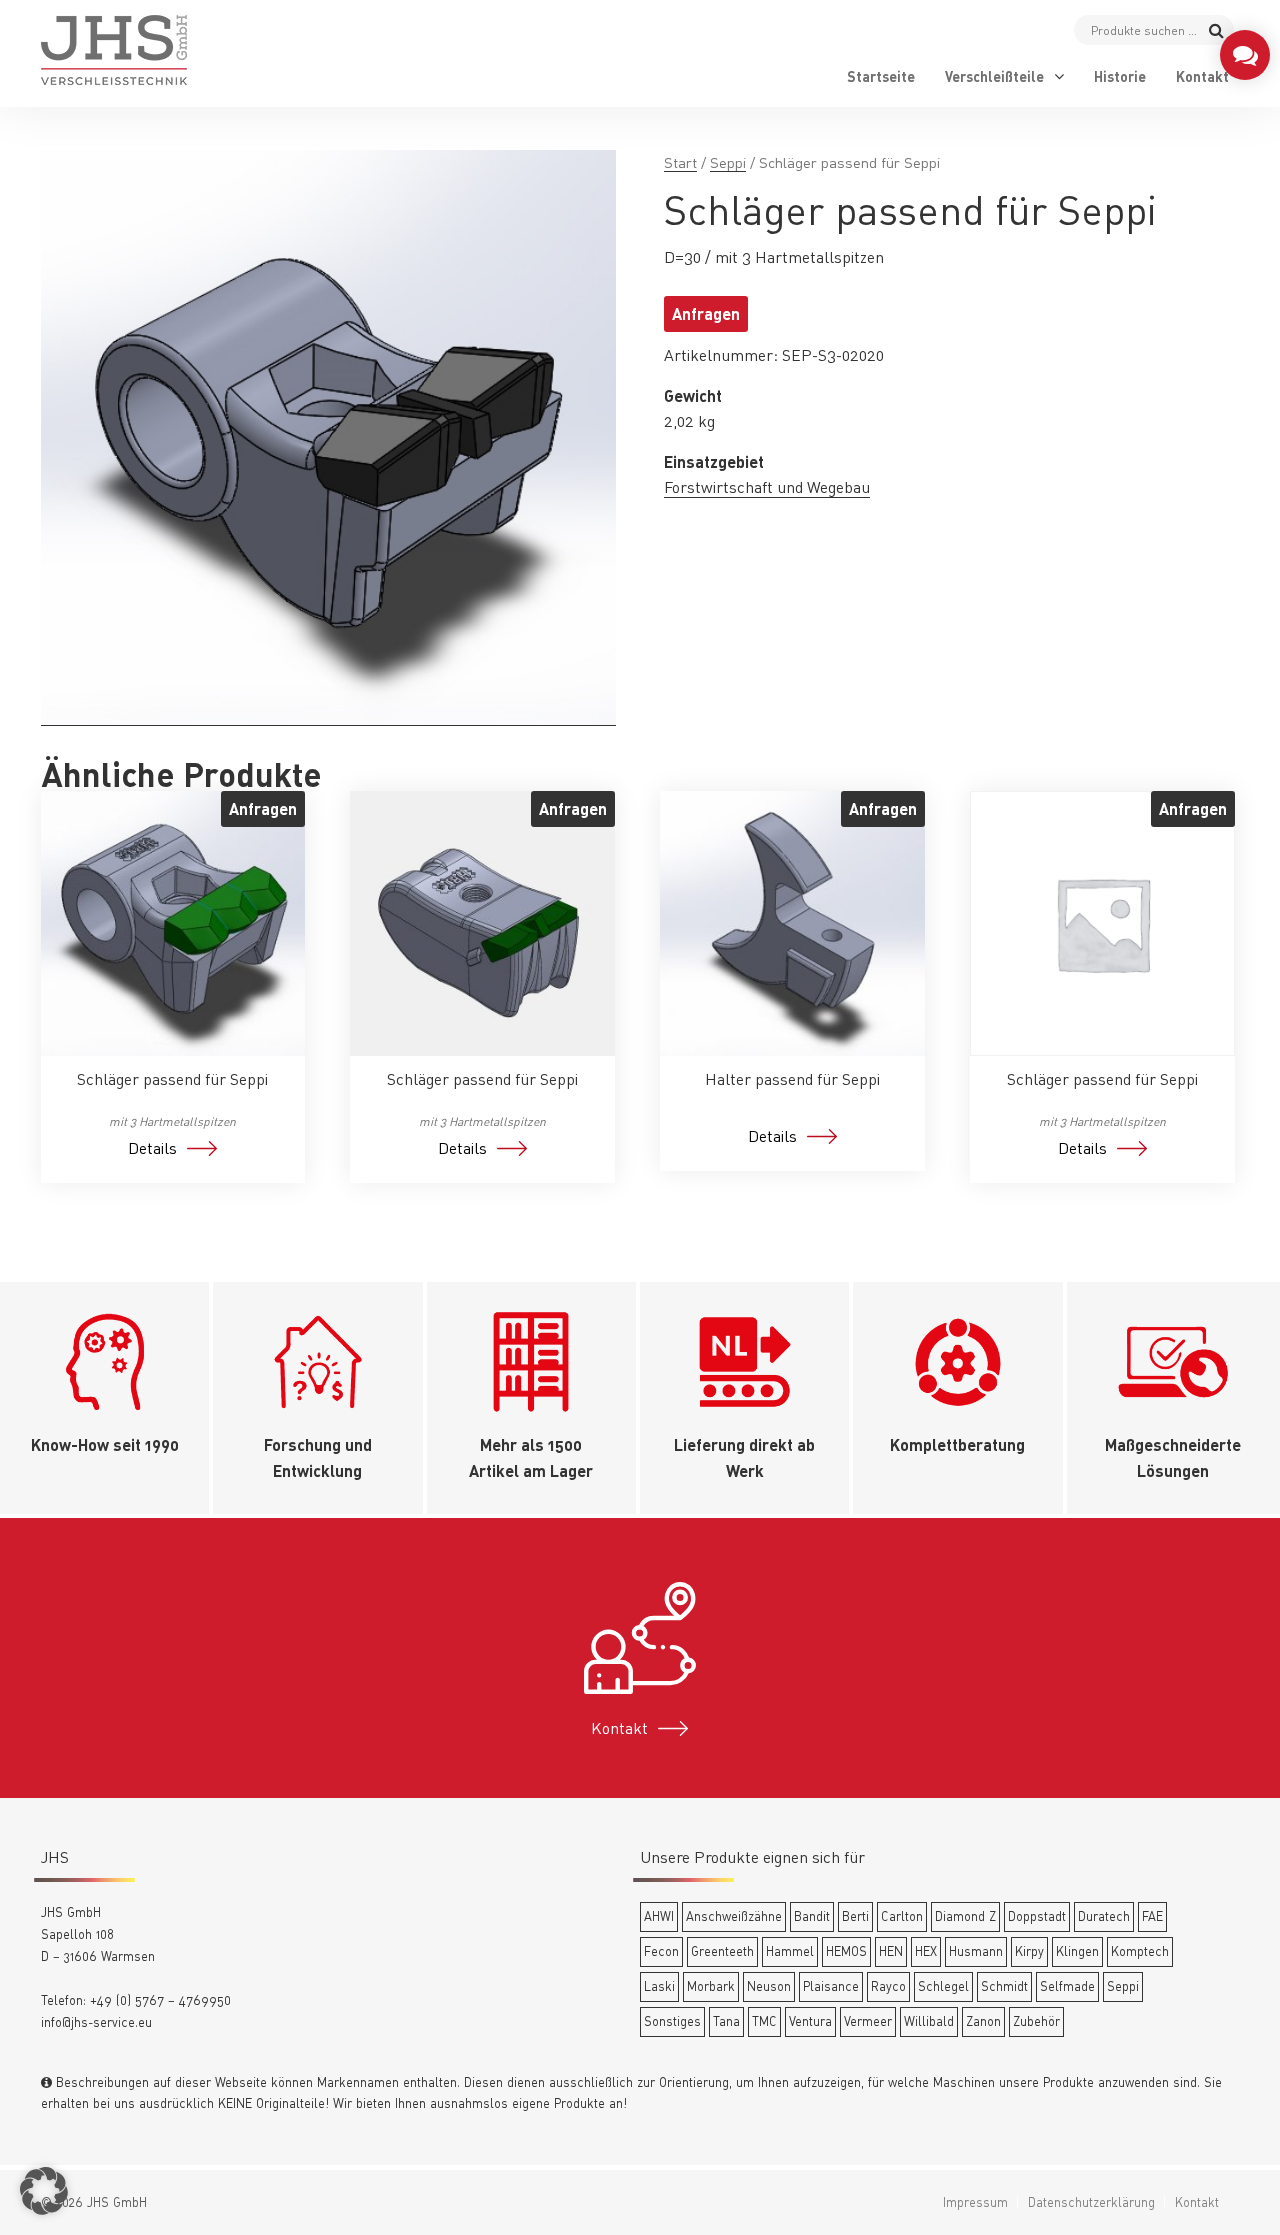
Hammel (790, 1951)
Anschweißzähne (734, 1916)
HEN (891, 1951)
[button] (44, 2191)
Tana (726, 2021)
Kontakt (1202, 77)
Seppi (728, 162)
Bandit (812, 1916)
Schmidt (1004, 1986)
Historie (1120, 77)
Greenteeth (722, 1951)
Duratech (1104, 1916)
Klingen (1077, 1951)
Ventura (810, 2021)
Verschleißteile (994, 77)
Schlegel (943, 1986)
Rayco (888, 1986)
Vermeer (868, 2021)
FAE (1152, 1916)
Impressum (975, 2202)
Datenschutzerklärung (1091, 2202)
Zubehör (1036, 2021)
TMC (764, 2021)
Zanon (983, 2021)
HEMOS (846, 1951)
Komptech (1140, 1951)
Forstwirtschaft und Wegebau (767, 487)
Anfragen (706, 313)
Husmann (976, 1951)
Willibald (929, 2021)
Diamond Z (965, 1916)
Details (152, 1148)
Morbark (711, 1986)
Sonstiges (672, 2021)
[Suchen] (1216, 29)
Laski (659, 1986)
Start (680, 162)
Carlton (902, 1916)
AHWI (659, 1916)
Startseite (881, 77)
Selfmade (1067, 1986)
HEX (926, 1951)
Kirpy (1029, 1951)
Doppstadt (1037, 1916)
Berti (855, 1916)
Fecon (661, 1951)
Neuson (769, 1986)
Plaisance (831, 1986)
